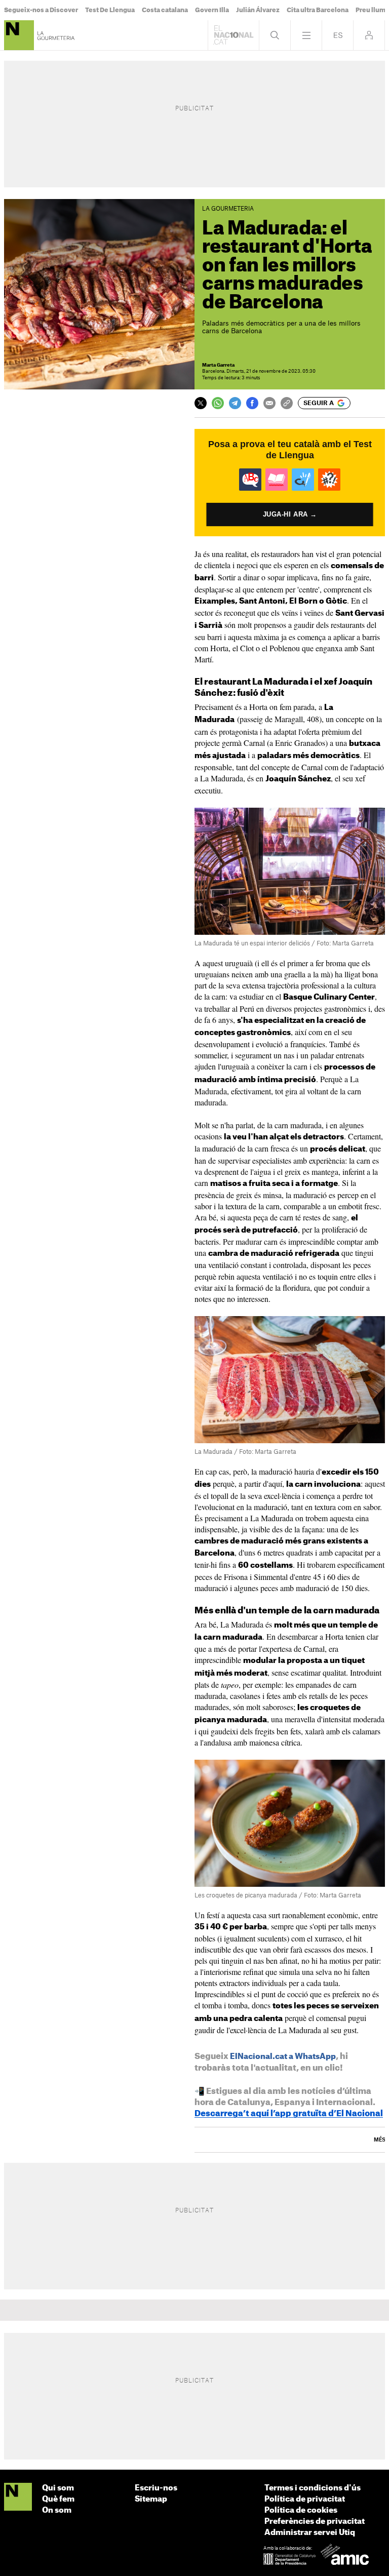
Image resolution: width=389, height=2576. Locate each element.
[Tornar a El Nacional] (234, 35)
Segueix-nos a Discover (41, 10)
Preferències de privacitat (315, 2522)
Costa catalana (165, 10)
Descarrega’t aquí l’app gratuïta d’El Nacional (289, 2114)
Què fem (58, 2499)
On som (57, 2510)
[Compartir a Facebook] (252, 403)
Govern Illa (212, 10)
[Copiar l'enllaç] (287, 403)
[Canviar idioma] (338, 35)
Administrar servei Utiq (310, 2533)
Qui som (58, 2488)
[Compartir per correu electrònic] (269, 403)
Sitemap (151, 2499)
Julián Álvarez (258, 10)
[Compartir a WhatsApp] (218, 403)
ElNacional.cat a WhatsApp (283, 2057)
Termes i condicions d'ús (313, 2488)
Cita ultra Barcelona (318, 10)
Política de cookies (301, 2510)
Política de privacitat (305, 2499)
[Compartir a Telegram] (235, 403)
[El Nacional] (18, 2497)
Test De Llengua (110, 10)
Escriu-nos (156, 2488)
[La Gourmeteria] (19, 35)
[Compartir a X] (201, 403)
